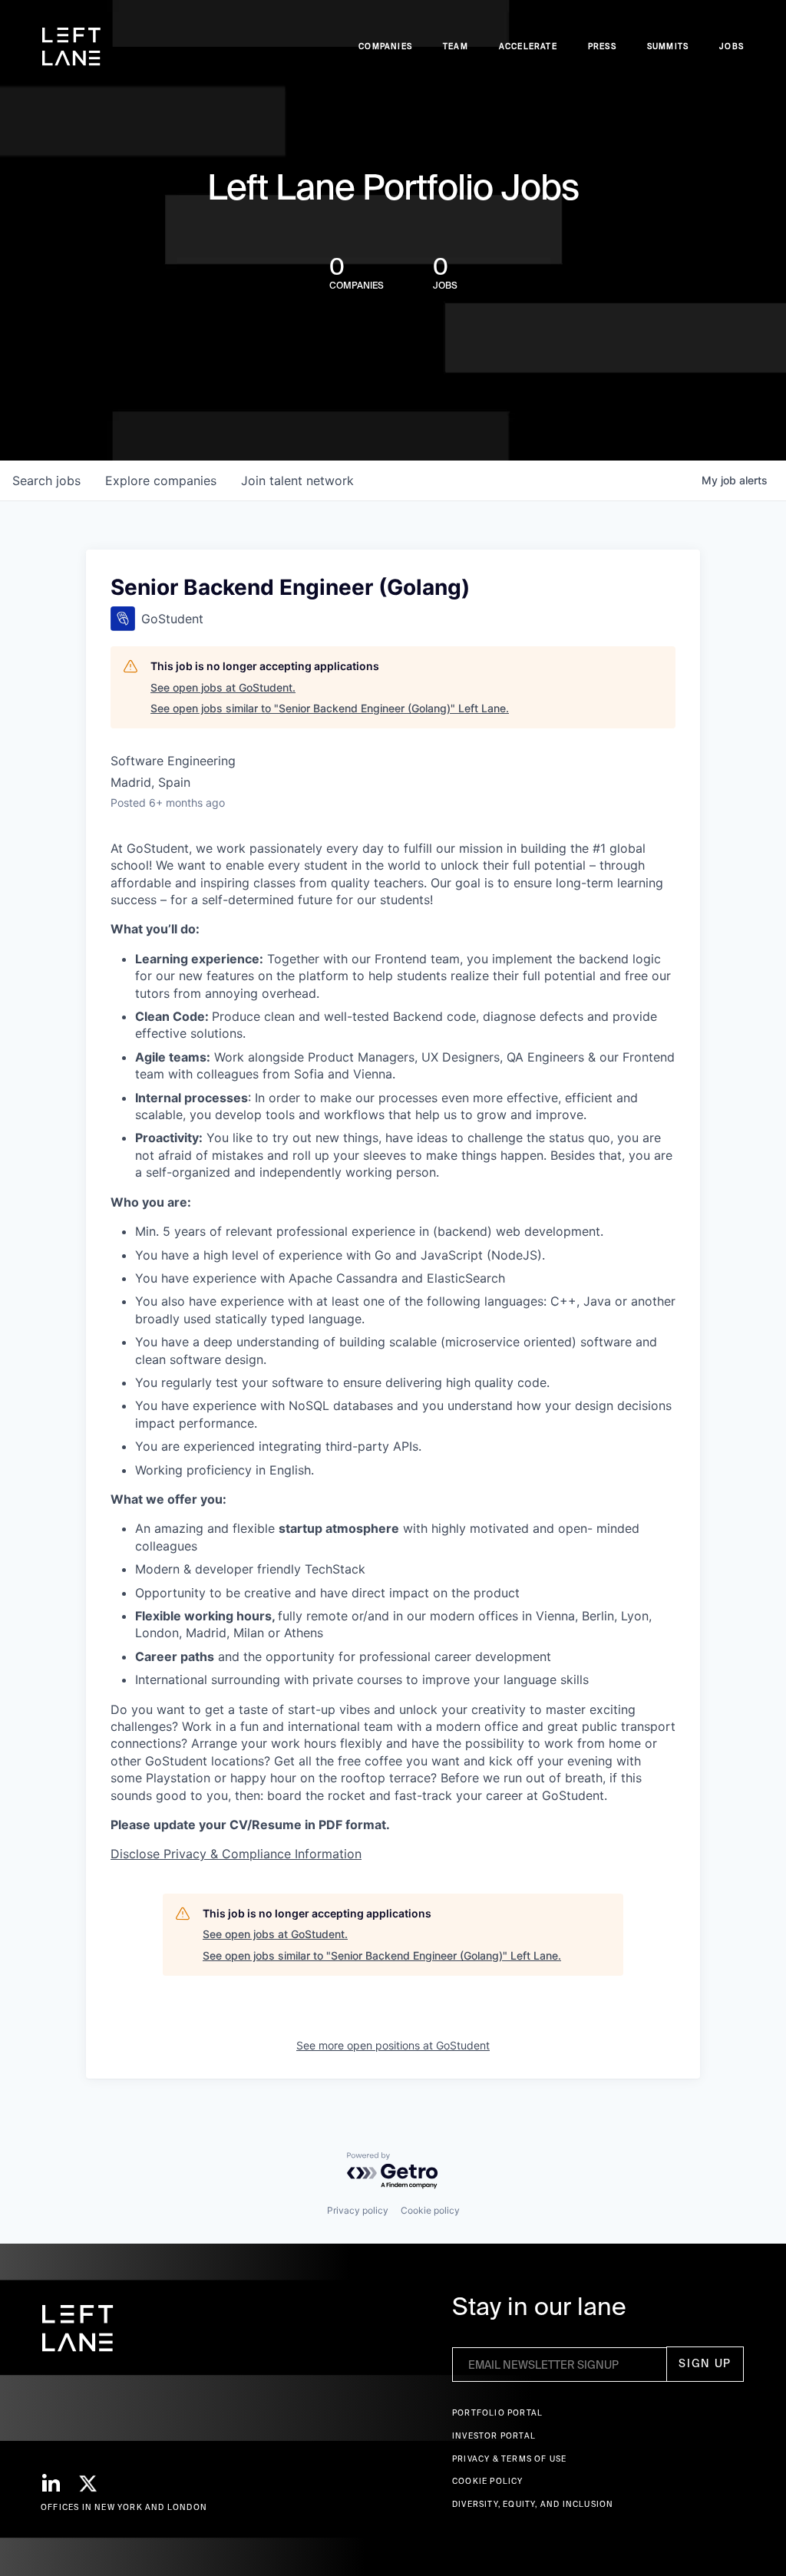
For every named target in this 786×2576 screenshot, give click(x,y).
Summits (668, 46)
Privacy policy (358, 2210)
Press (602, 46)
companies (161, 481)
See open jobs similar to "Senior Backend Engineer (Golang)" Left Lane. (330, 708)
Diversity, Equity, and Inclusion (533, 2504)
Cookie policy (430, 2210)
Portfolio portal (497, 2413)
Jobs (732, 46)
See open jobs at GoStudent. (223, 687)
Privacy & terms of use (509, 2459)
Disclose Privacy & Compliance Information (236, 1854)
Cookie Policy (488, 2481)
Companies (385, 46)
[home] (71, 47)
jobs (46, 481)
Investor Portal (494, 2436)
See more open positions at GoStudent (393, 2045)
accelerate (528, 46)
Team (456, 46)
